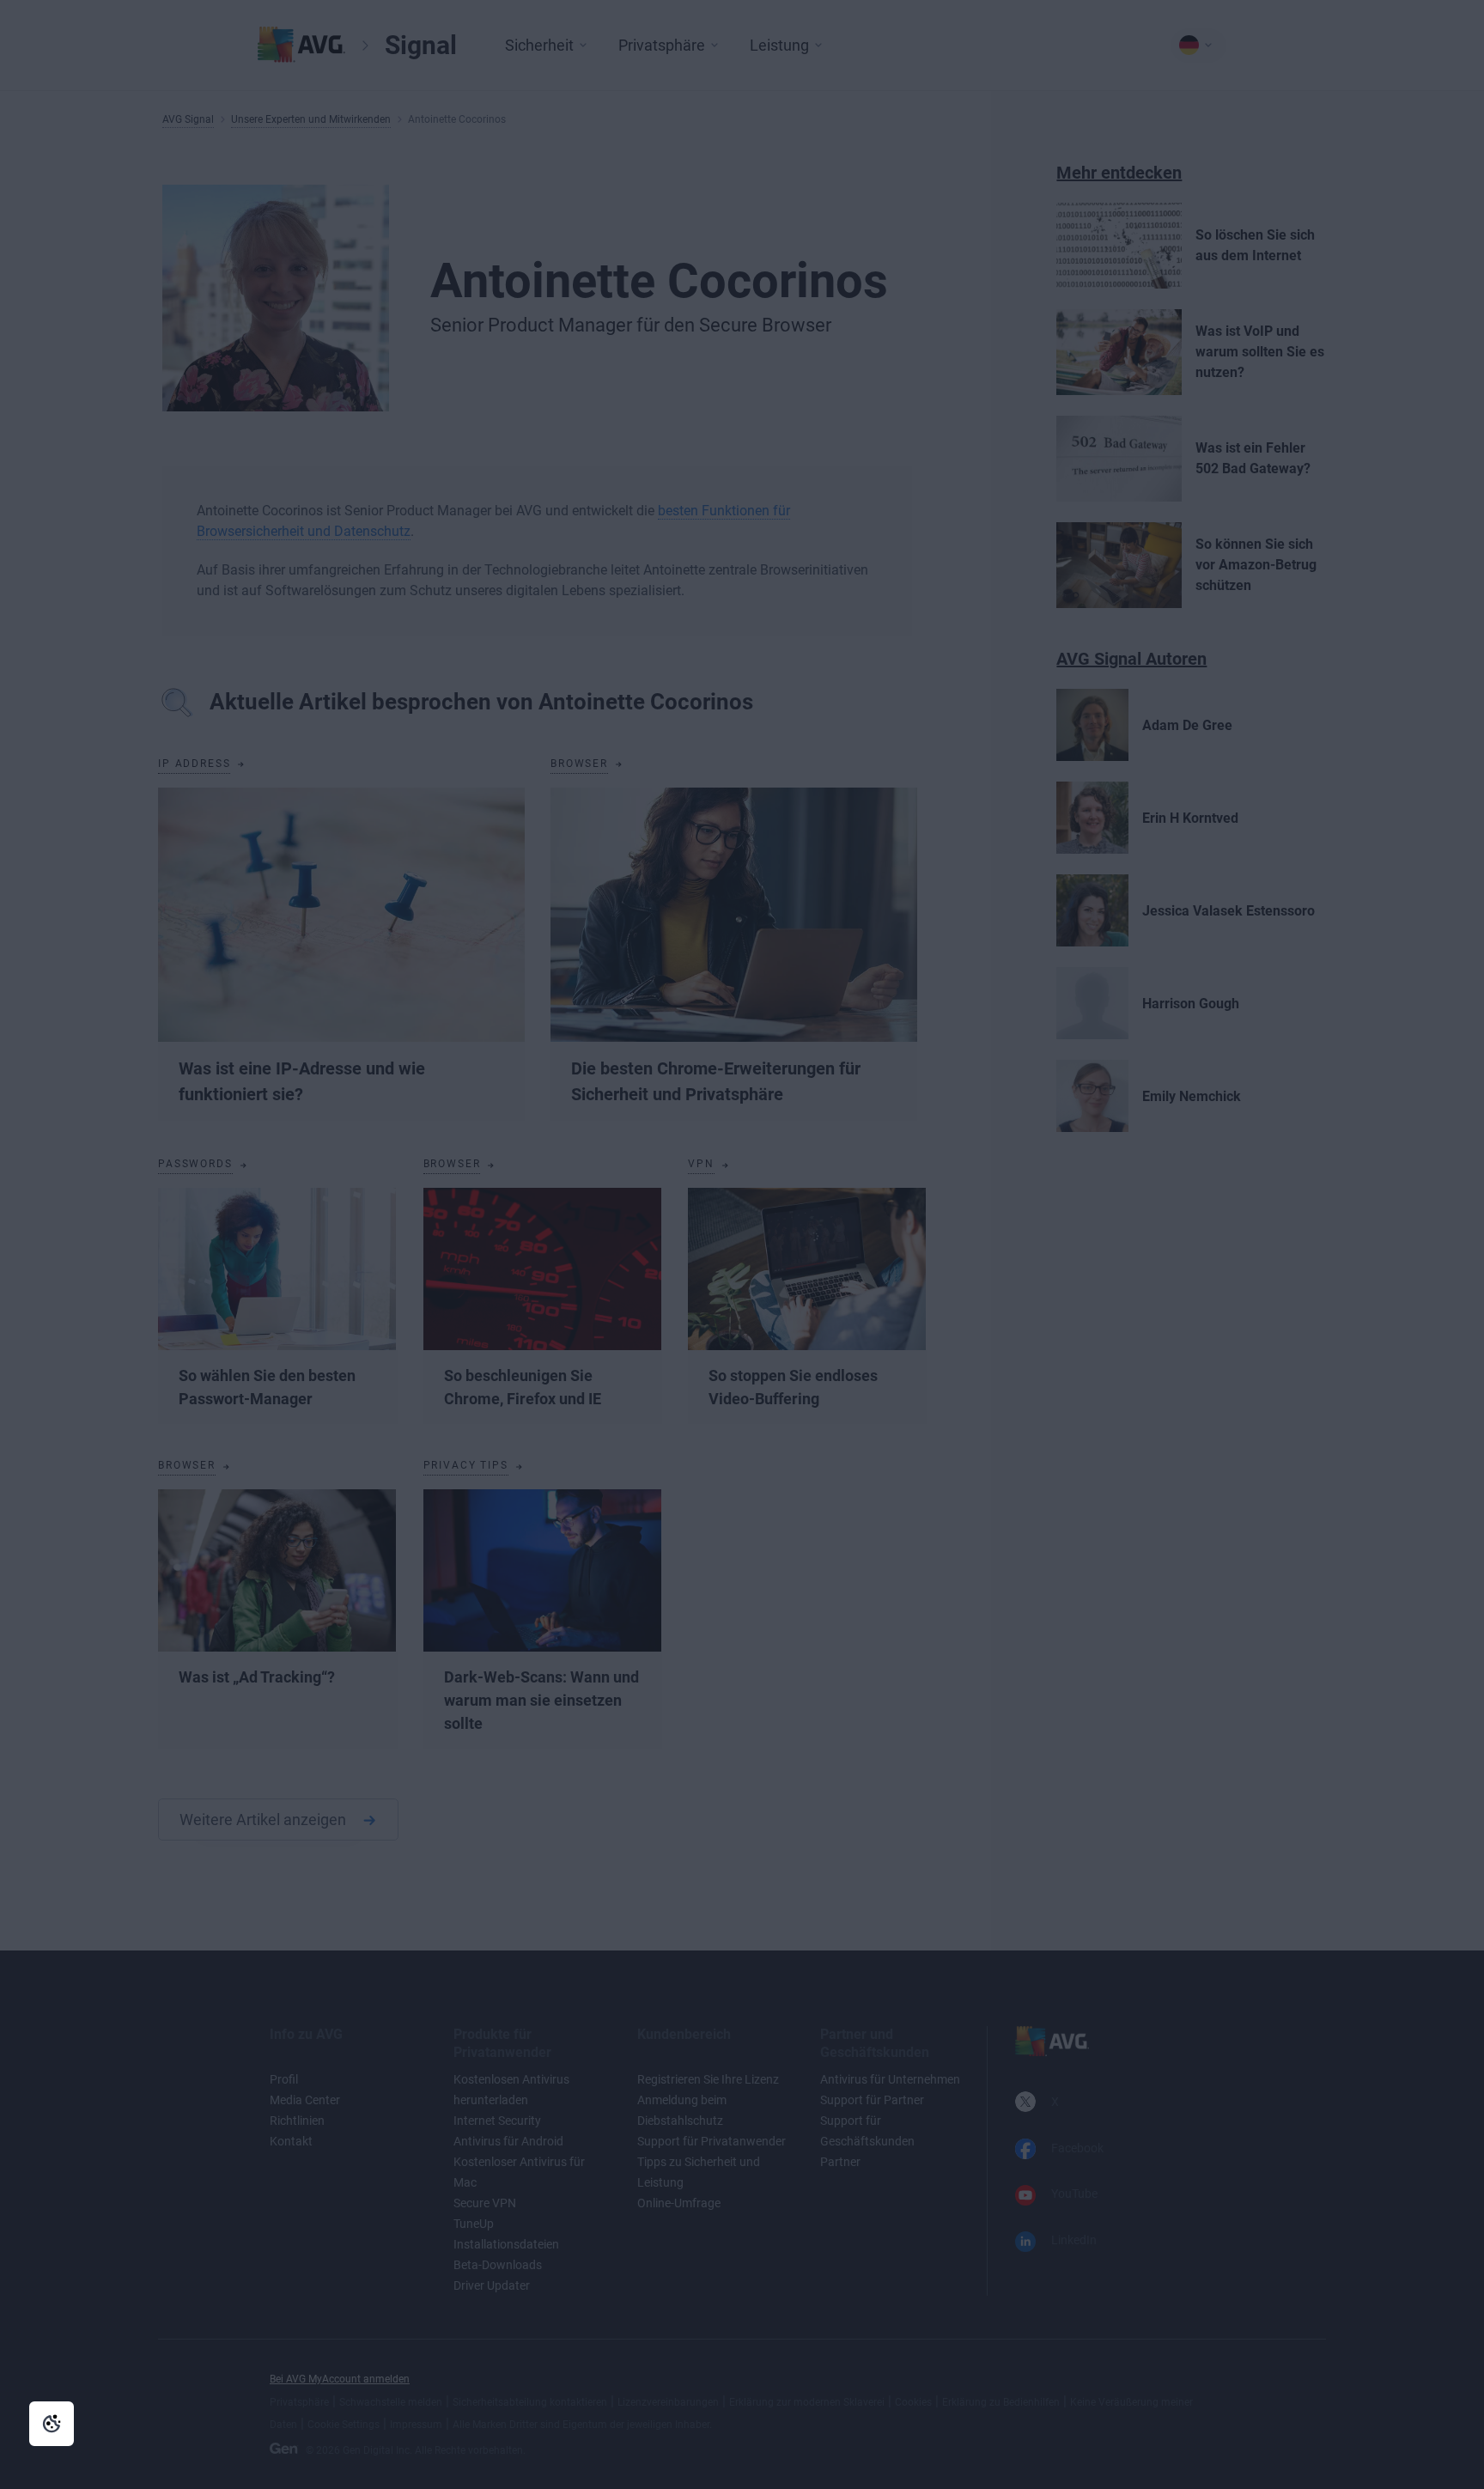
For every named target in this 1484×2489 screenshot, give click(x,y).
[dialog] (742, 1244)
